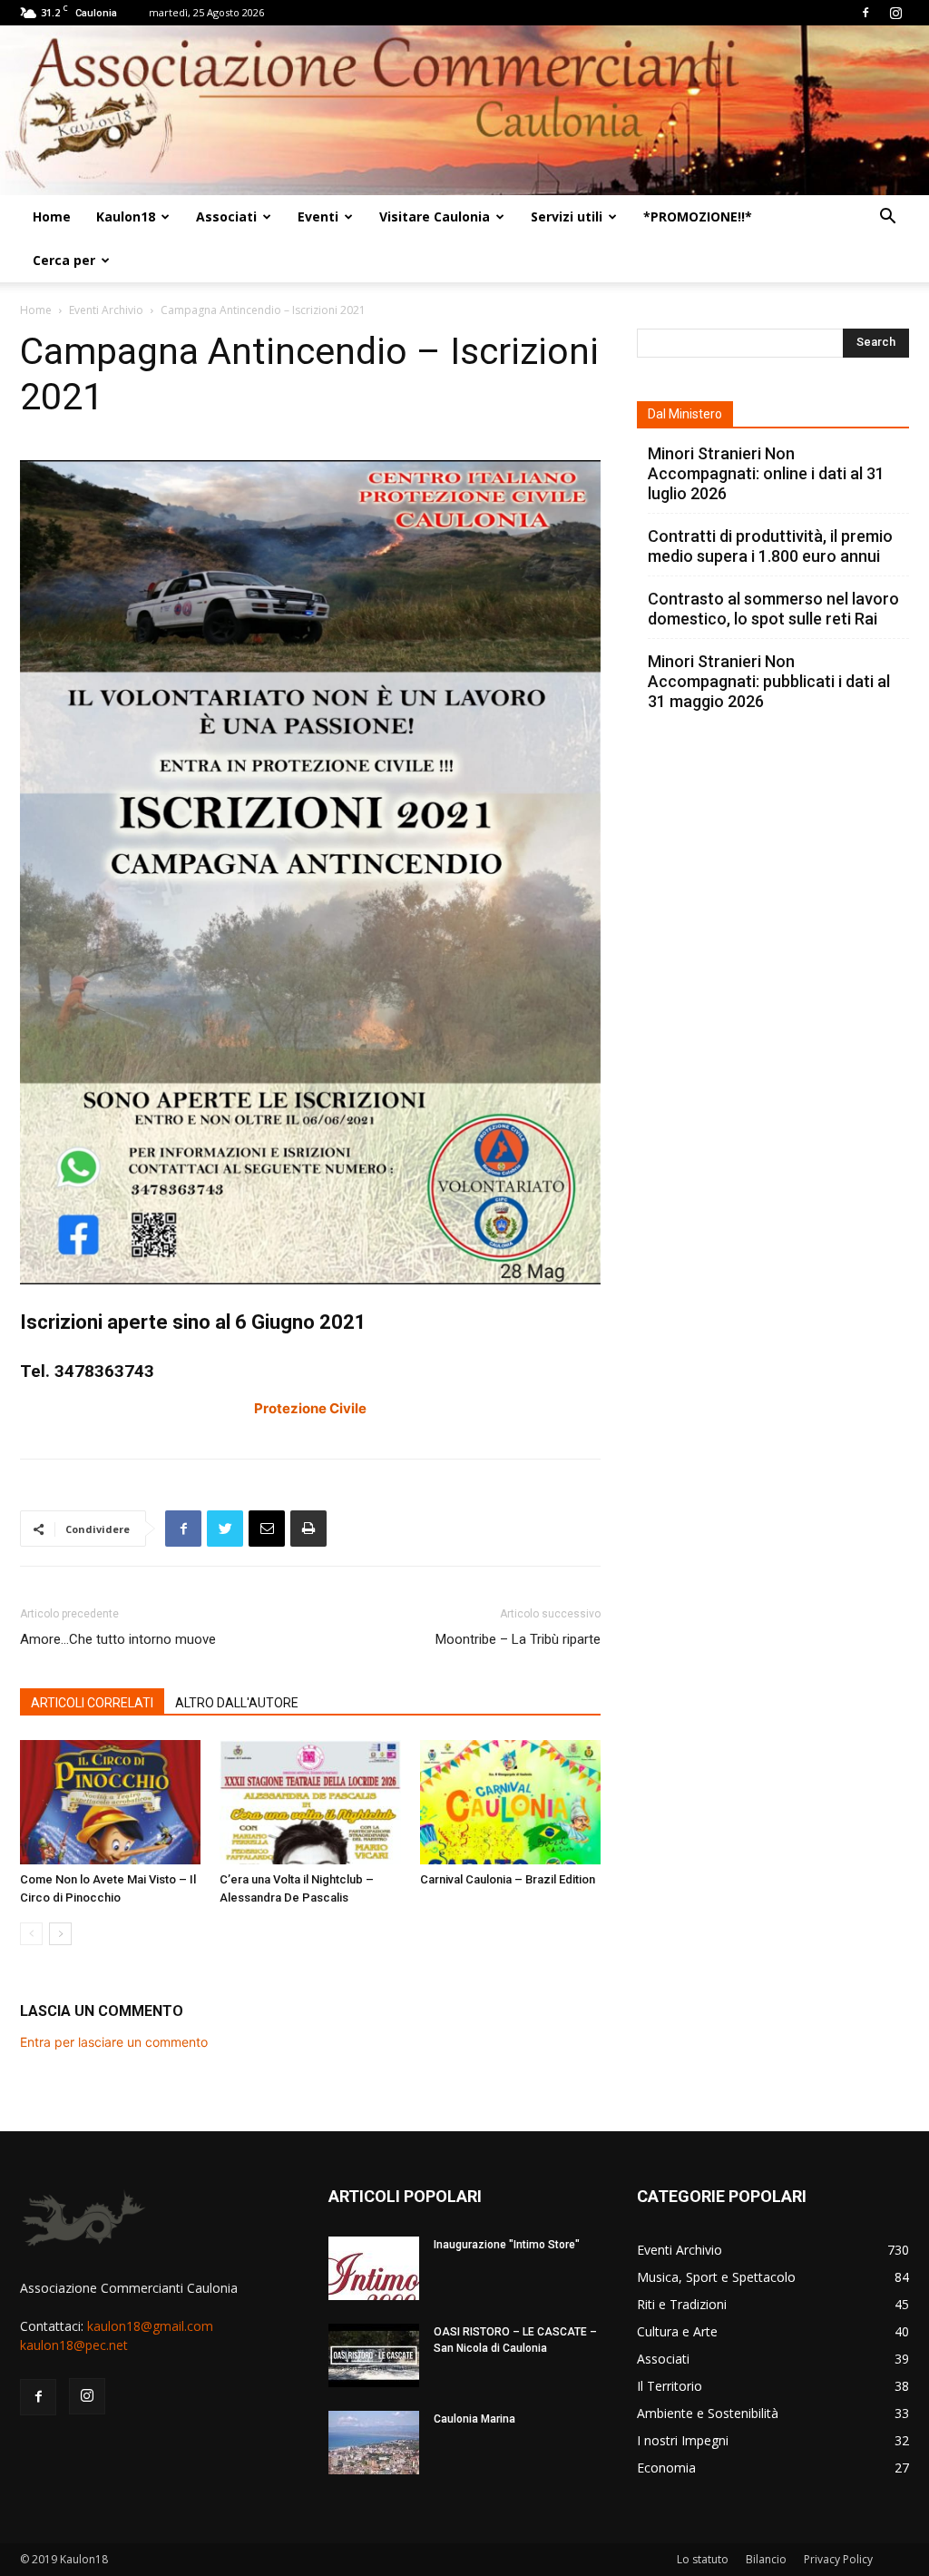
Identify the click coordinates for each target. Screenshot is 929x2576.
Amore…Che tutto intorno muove (118, 1639)
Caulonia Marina (474, 2419)
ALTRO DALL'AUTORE (237, 1703)
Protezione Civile (310, 1408)
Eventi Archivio (106, 310)
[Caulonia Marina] (374, 2443)
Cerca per (64, 260)
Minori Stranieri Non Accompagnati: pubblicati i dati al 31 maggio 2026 (769, 681)
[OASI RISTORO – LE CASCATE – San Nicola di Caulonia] (374, 2355)
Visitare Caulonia (435, 216)
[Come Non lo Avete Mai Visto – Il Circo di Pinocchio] (110, 1802)
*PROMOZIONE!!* (698, 216)
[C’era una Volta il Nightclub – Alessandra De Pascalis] (310, 1802)
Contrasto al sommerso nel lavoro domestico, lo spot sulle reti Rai (773, 609)
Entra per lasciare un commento (114, 2042)
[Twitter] (225, 1529)
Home (52, 216)
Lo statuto (703, 2559)
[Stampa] (308, 1529)
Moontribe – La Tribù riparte (518, 1639)
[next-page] (60, 1934)
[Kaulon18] (464, 110)
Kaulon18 (126, 216)
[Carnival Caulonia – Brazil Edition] (510, 1802)
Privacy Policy (838, 2559)
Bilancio (766, 2559)
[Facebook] (865, 13)
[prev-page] (31, 1934)
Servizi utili (567, 216)
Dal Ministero (685, 414)
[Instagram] (895, 13)
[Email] (267, 1529)
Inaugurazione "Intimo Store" (507, 2245)
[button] (887, 218)
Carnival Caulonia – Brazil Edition (508, 1879)
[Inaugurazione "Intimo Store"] (374, 2268)
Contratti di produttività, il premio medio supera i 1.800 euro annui (770, 546)
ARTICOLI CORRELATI (92, 1703)
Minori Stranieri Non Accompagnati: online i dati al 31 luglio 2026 (766, 473)
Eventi (318, 216)
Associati (226, 216)
